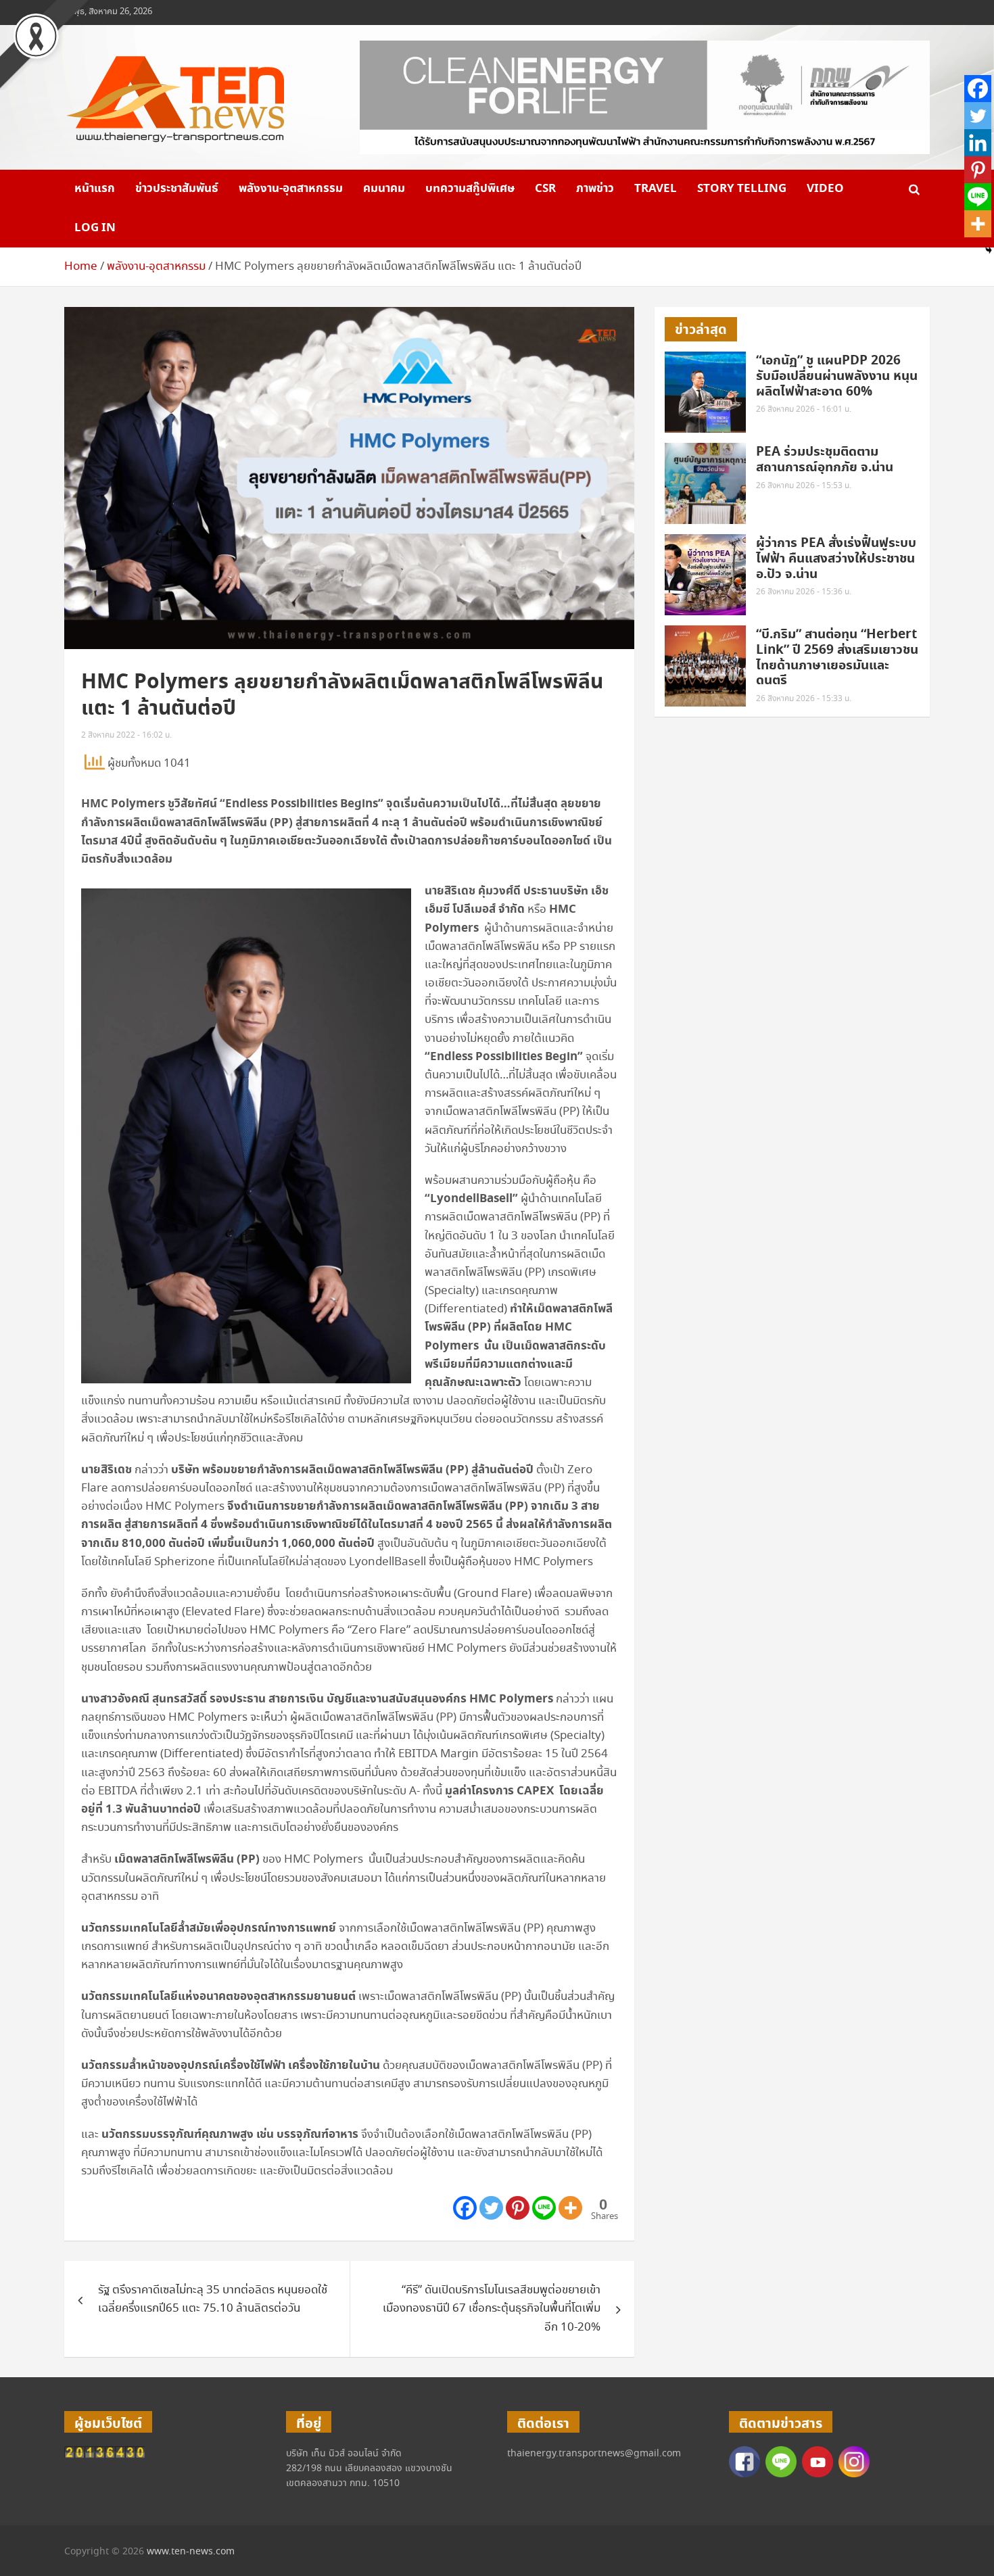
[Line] (544, 2208)
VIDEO (825, 189)
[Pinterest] (518, 2208)
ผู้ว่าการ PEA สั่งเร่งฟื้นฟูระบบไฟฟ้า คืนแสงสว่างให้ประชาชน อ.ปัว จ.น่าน (836, 559)
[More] (570, 2208)
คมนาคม (384, 189)
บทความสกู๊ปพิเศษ (470, 189)
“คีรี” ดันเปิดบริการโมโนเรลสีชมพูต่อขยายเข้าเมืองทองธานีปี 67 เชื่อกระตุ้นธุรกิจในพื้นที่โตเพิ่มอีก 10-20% (492, 2309)
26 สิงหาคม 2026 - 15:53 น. (804, 486)
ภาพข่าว (595, 189)
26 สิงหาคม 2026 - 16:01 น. (804, 409)
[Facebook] (465, 2208)
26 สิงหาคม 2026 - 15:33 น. (804, 699)
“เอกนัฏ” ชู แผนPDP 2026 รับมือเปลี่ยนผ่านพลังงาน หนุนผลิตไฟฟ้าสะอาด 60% (837, 376)
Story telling (742, 189)
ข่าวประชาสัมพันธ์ (177, 189)
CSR (545, 189)
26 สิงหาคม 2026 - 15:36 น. (804, 592)
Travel (656, 189)
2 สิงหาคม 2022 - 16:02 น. (126, 735)
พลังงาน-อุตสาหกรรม (291, 189)
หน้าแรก (95, 189)
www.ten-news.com (191, 2552)
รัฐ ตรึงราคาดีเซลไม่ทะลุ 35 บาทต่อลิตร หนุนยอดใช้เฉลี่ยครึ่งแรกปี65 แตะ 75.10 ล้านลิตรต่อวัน (213, 2299)
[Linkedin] (978, 143)
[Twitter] (491, 2208)
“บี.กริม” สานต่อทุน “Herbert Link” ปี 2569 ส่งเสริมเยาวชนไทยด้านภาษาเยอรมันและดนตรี (837, 658)
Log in (95, 228)
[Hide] (989, 250)
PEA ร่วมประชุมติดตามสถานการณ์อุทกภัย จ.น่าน (825, 460)
